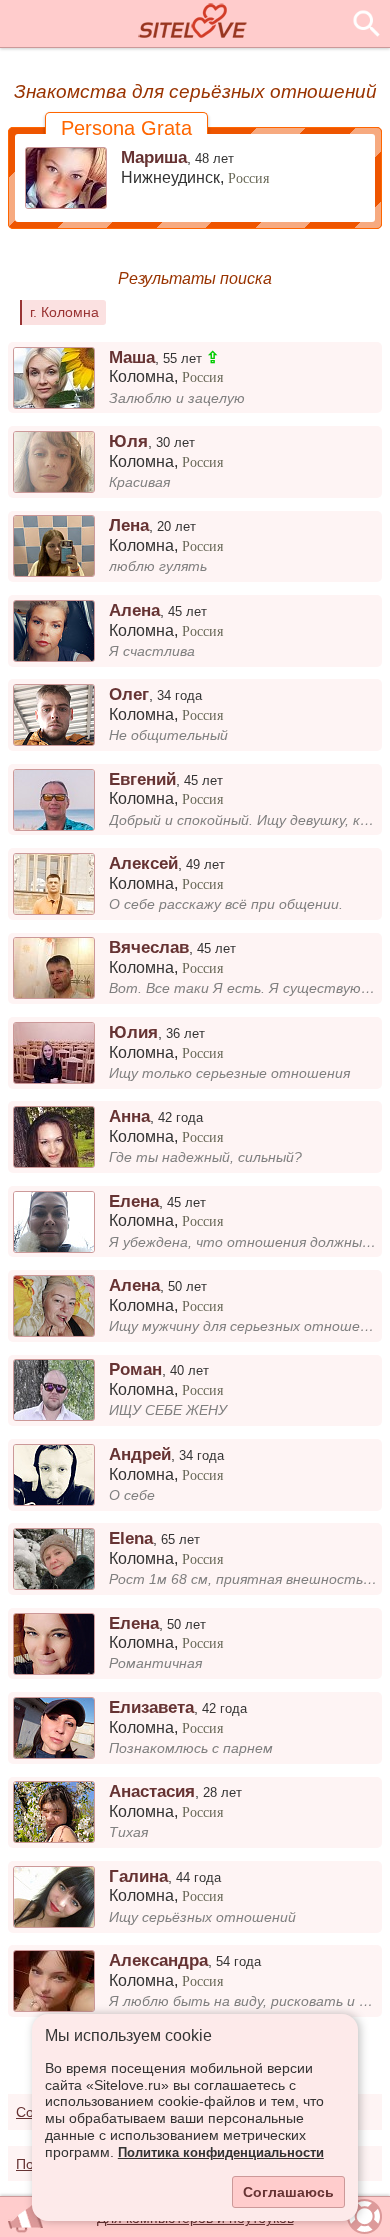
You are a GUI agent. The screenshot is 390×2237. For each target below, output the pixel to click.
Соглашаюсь (288, 2192)
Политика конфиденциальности (221, 2153)
